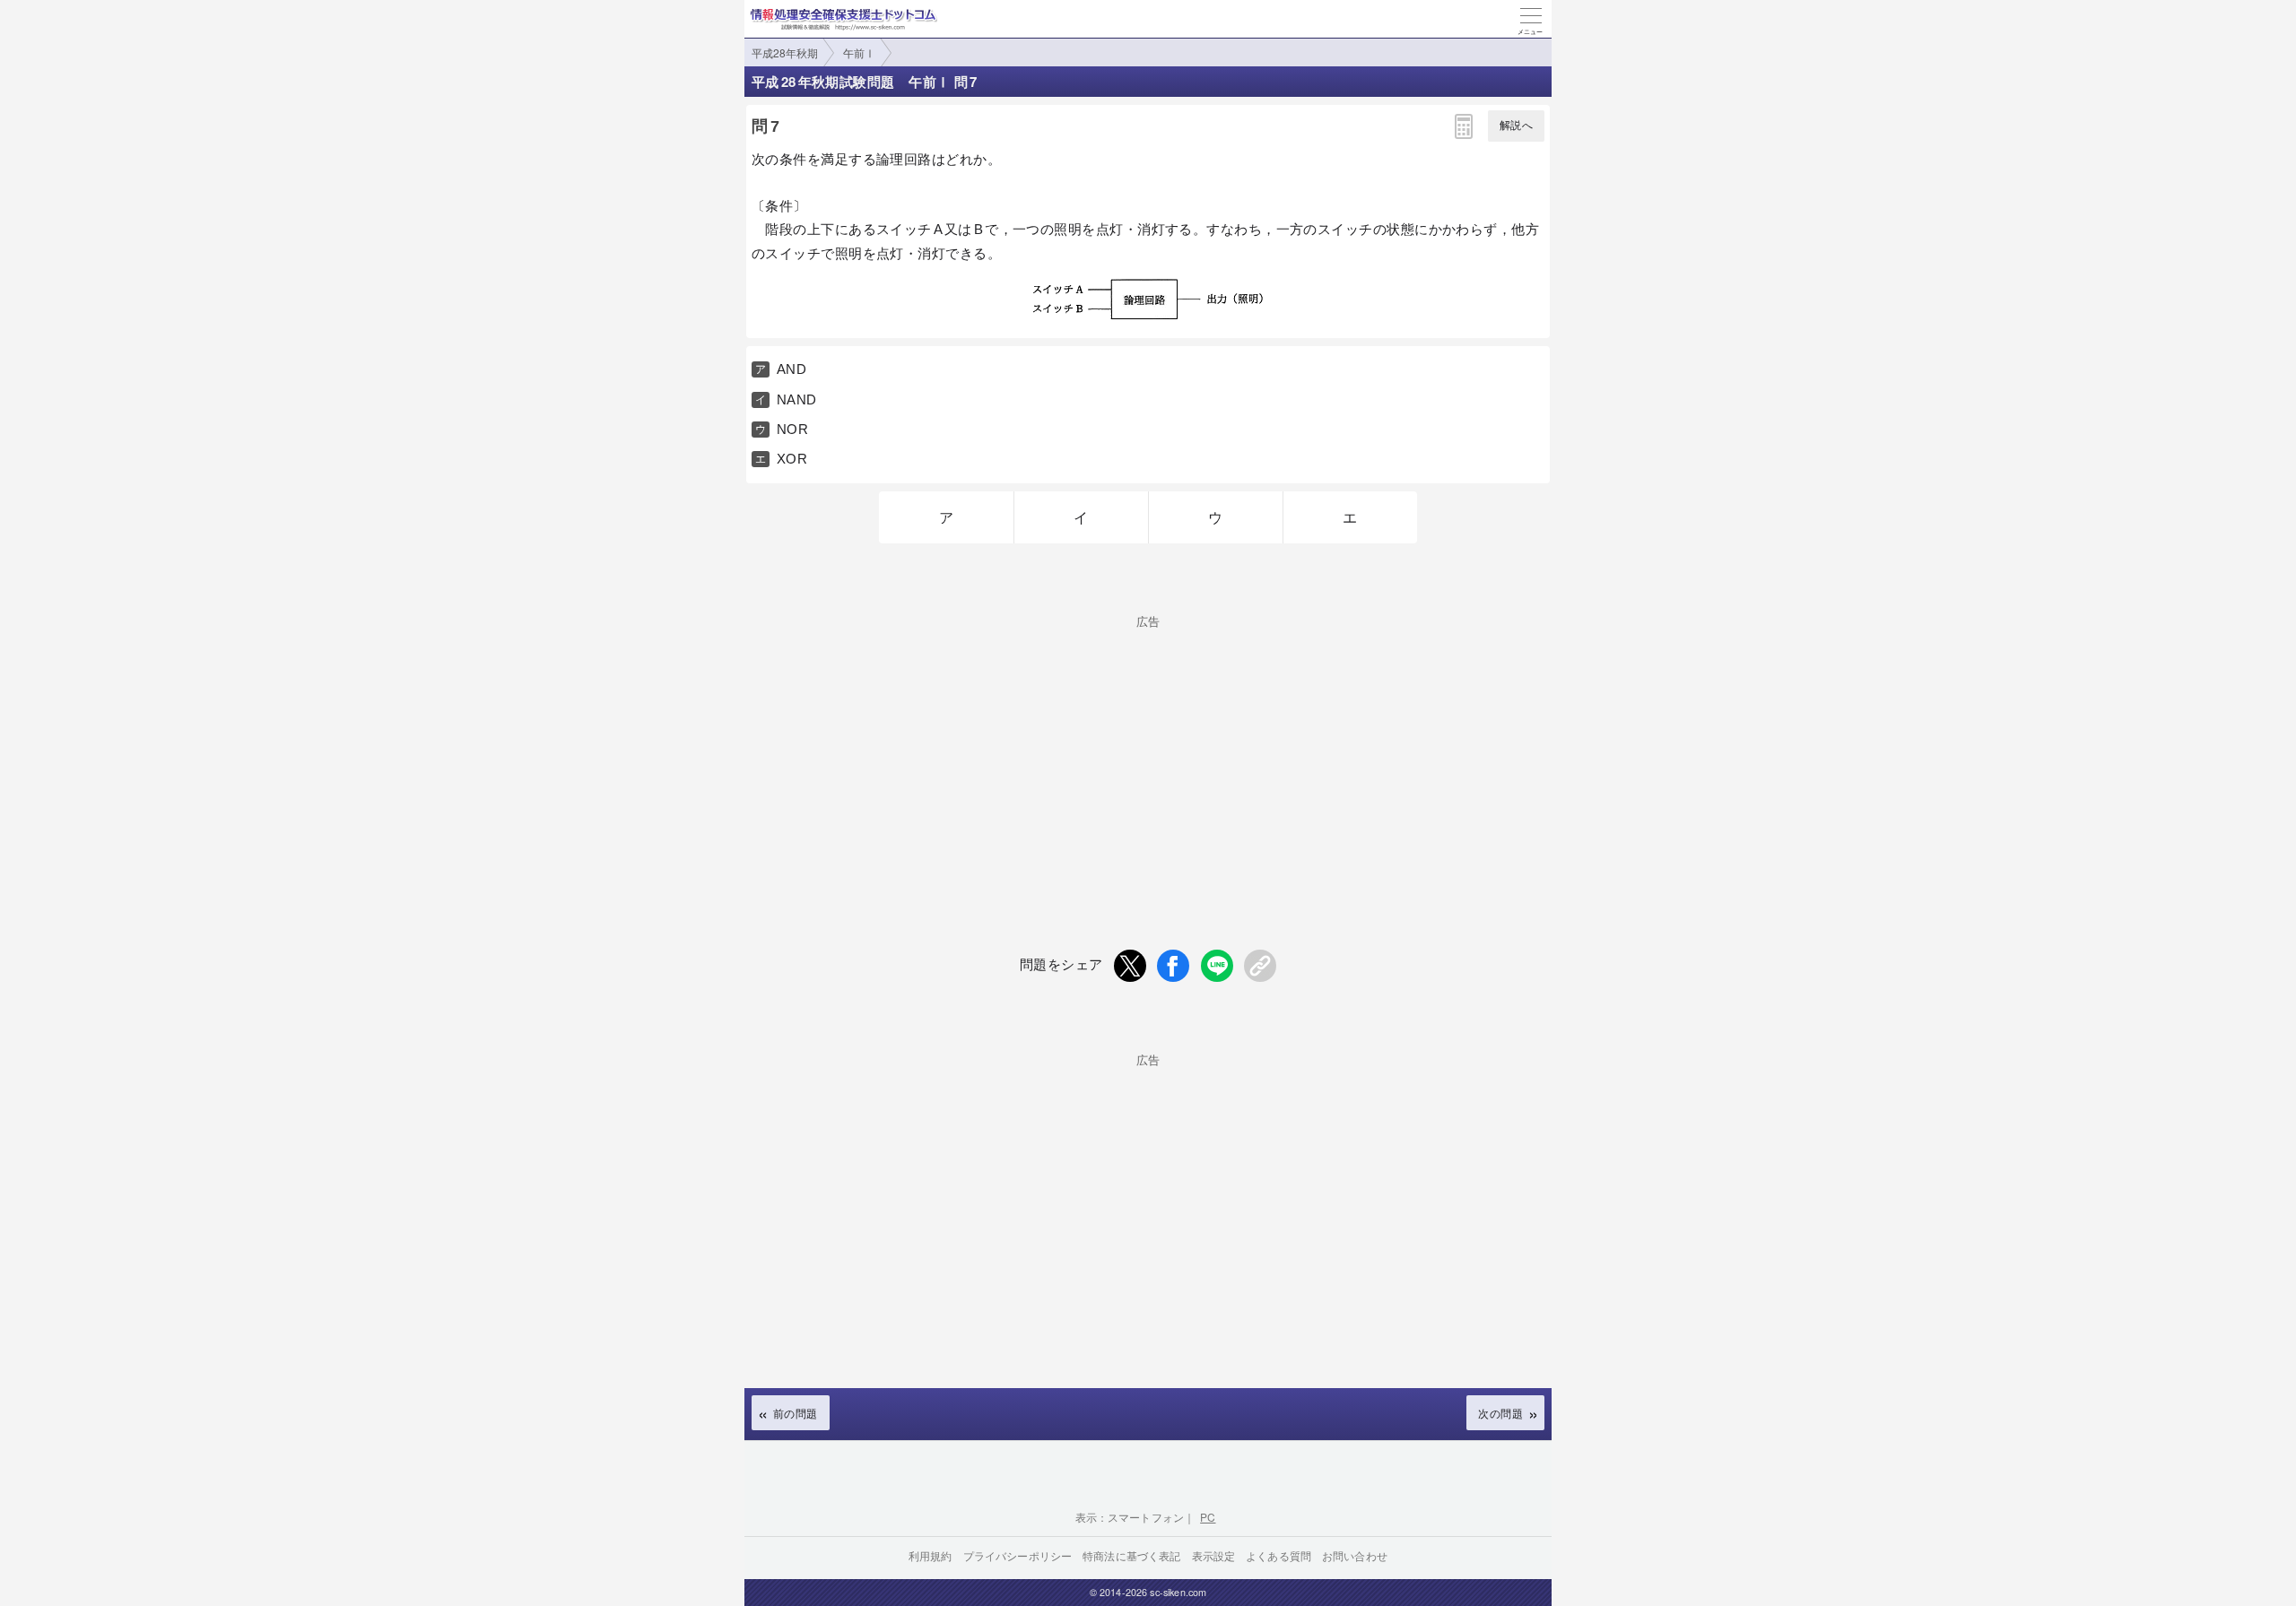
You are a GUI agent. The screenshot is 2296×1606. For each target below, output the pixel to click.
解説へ (1516, 126)
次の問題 (1500, 1413)
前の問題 (796, 1413)
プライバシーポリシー (1018, 1555)
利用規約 (931, 1555)
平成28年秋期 (785, 52)
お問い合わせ (1355, 1555)
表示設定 (1214, 1555)
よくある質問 (1278, 1555)
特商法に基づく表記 (1131, 1555)
